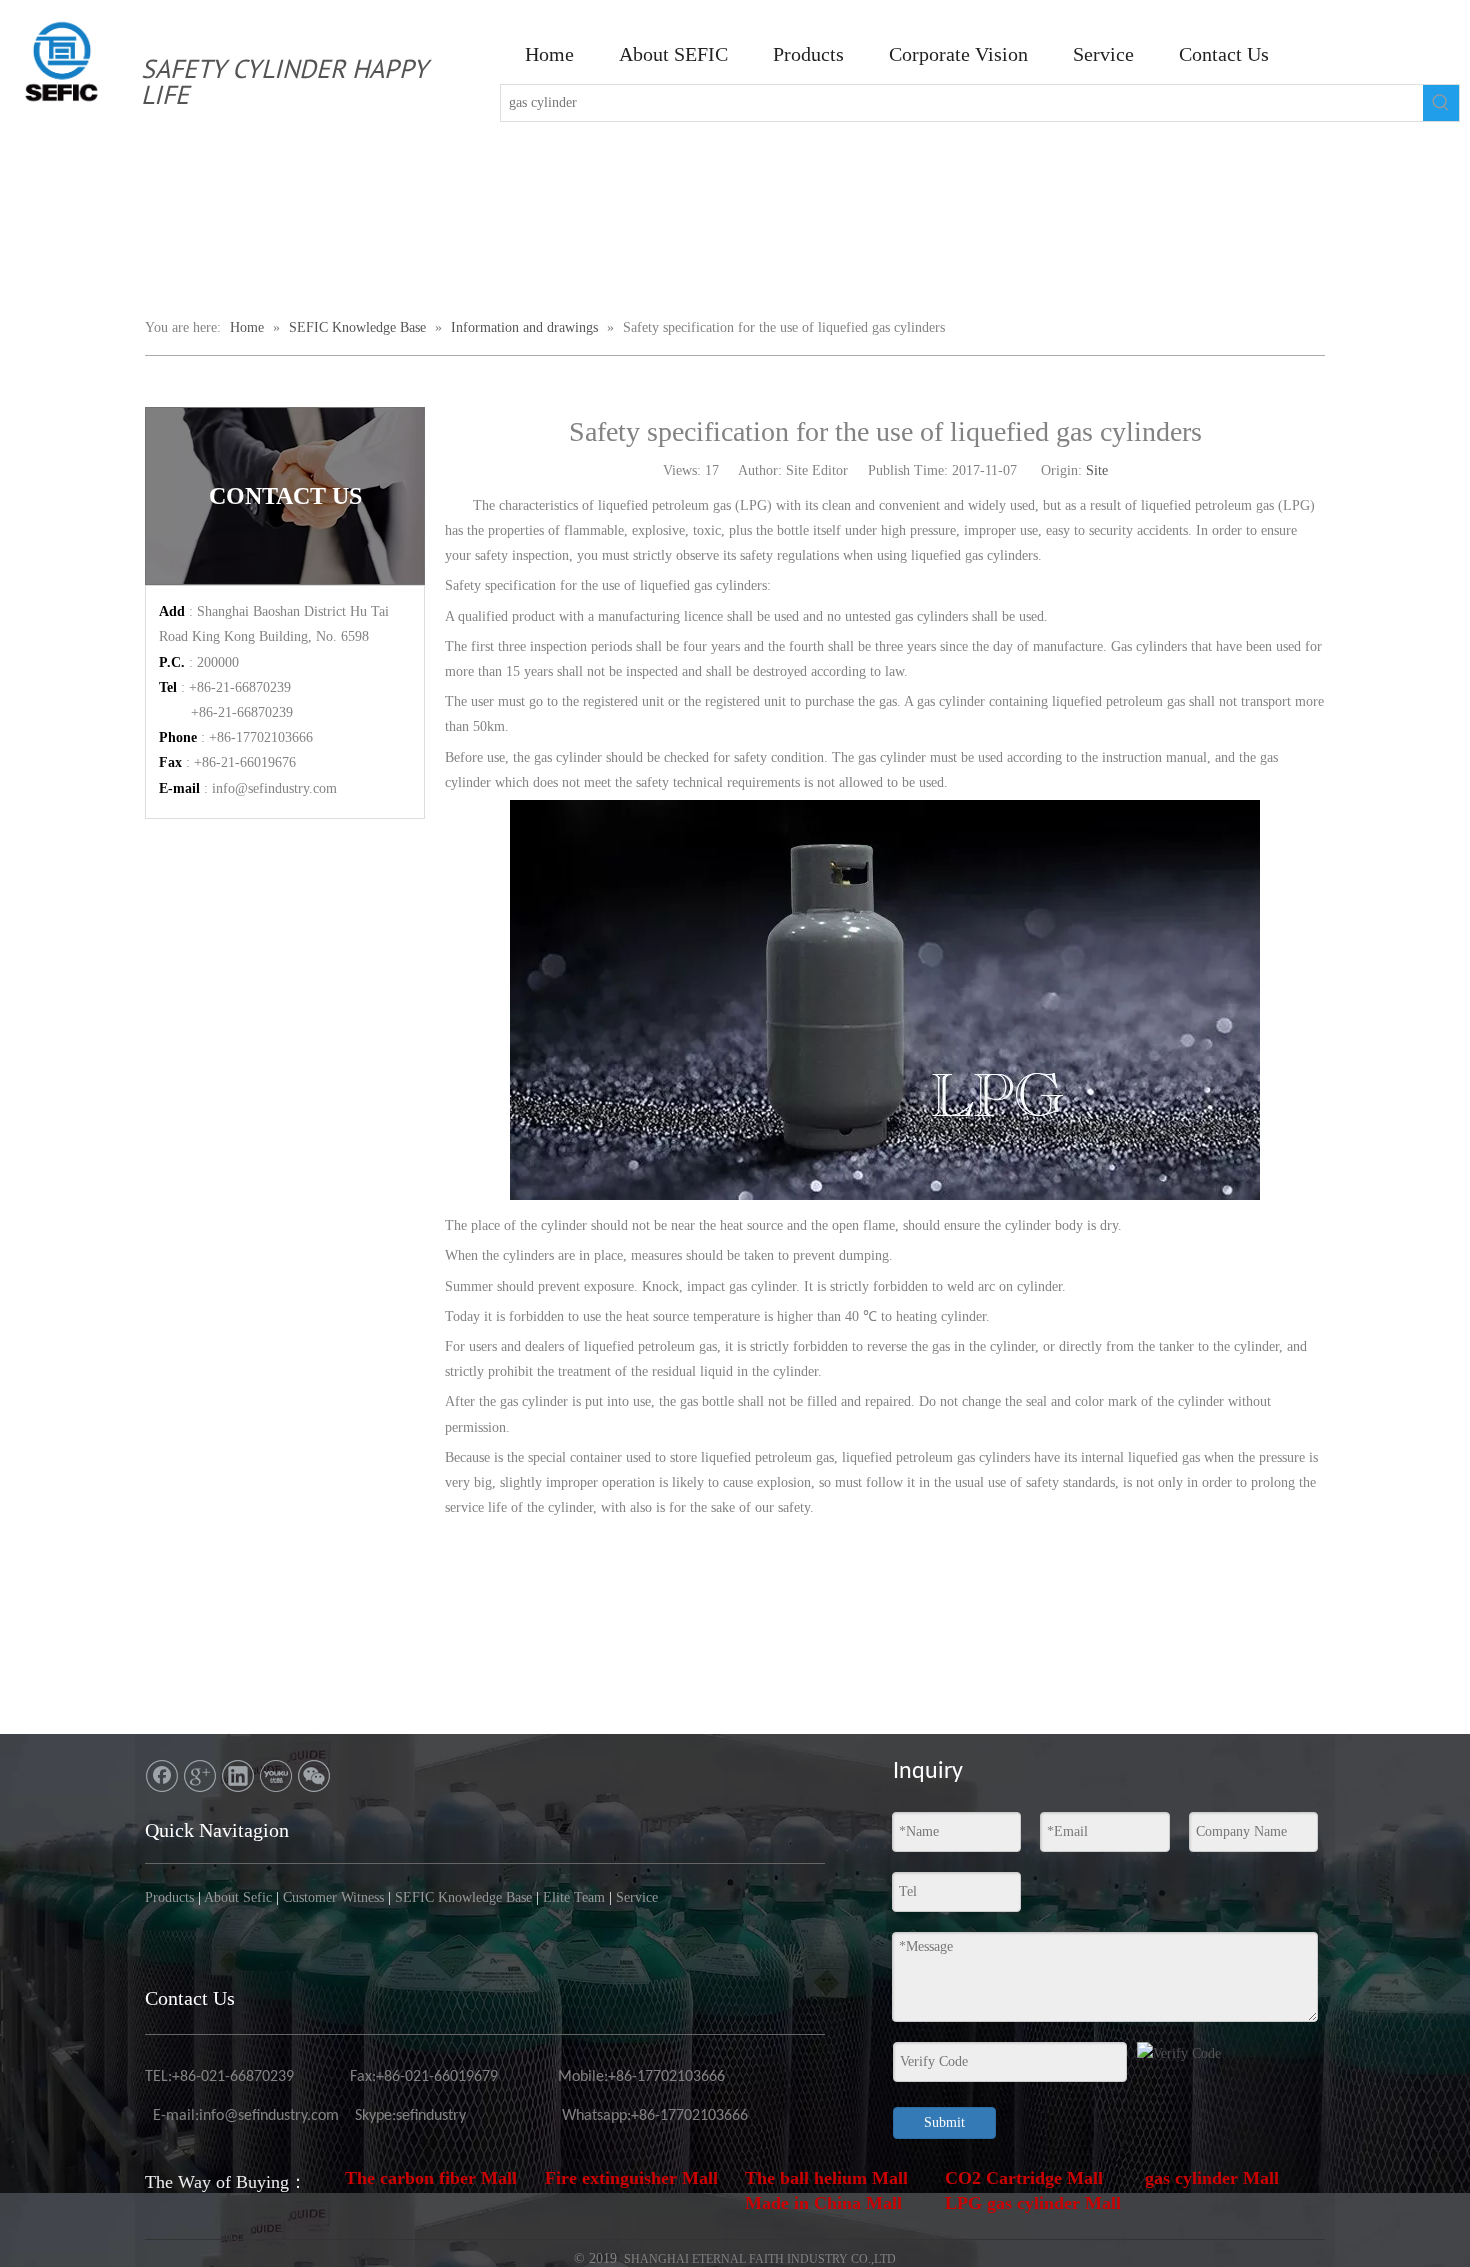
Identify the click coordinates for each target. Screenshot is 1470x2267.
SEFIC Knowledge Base (463, 1897)
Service (637, 1897)
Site (1097, 470)
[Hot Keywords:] (1441, 103)
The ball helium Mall (826, 2178)
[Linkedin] (238, 1776)
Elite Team (574, 1897)
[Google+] (200, 1776)
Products (169, 1897)
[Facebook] (162, 1776)
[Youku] (276, 1776)
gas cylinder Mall (1212, 2178)
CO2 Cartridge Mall (1024, 2178)
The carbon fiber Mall (431, 2178)
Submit (944, 2122)
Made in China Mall (823, 2203)
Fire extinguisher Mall (631, 2178)
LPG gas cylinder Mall (1033, 2203)
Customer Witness (333, 1897)
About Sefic (238, 1897)
